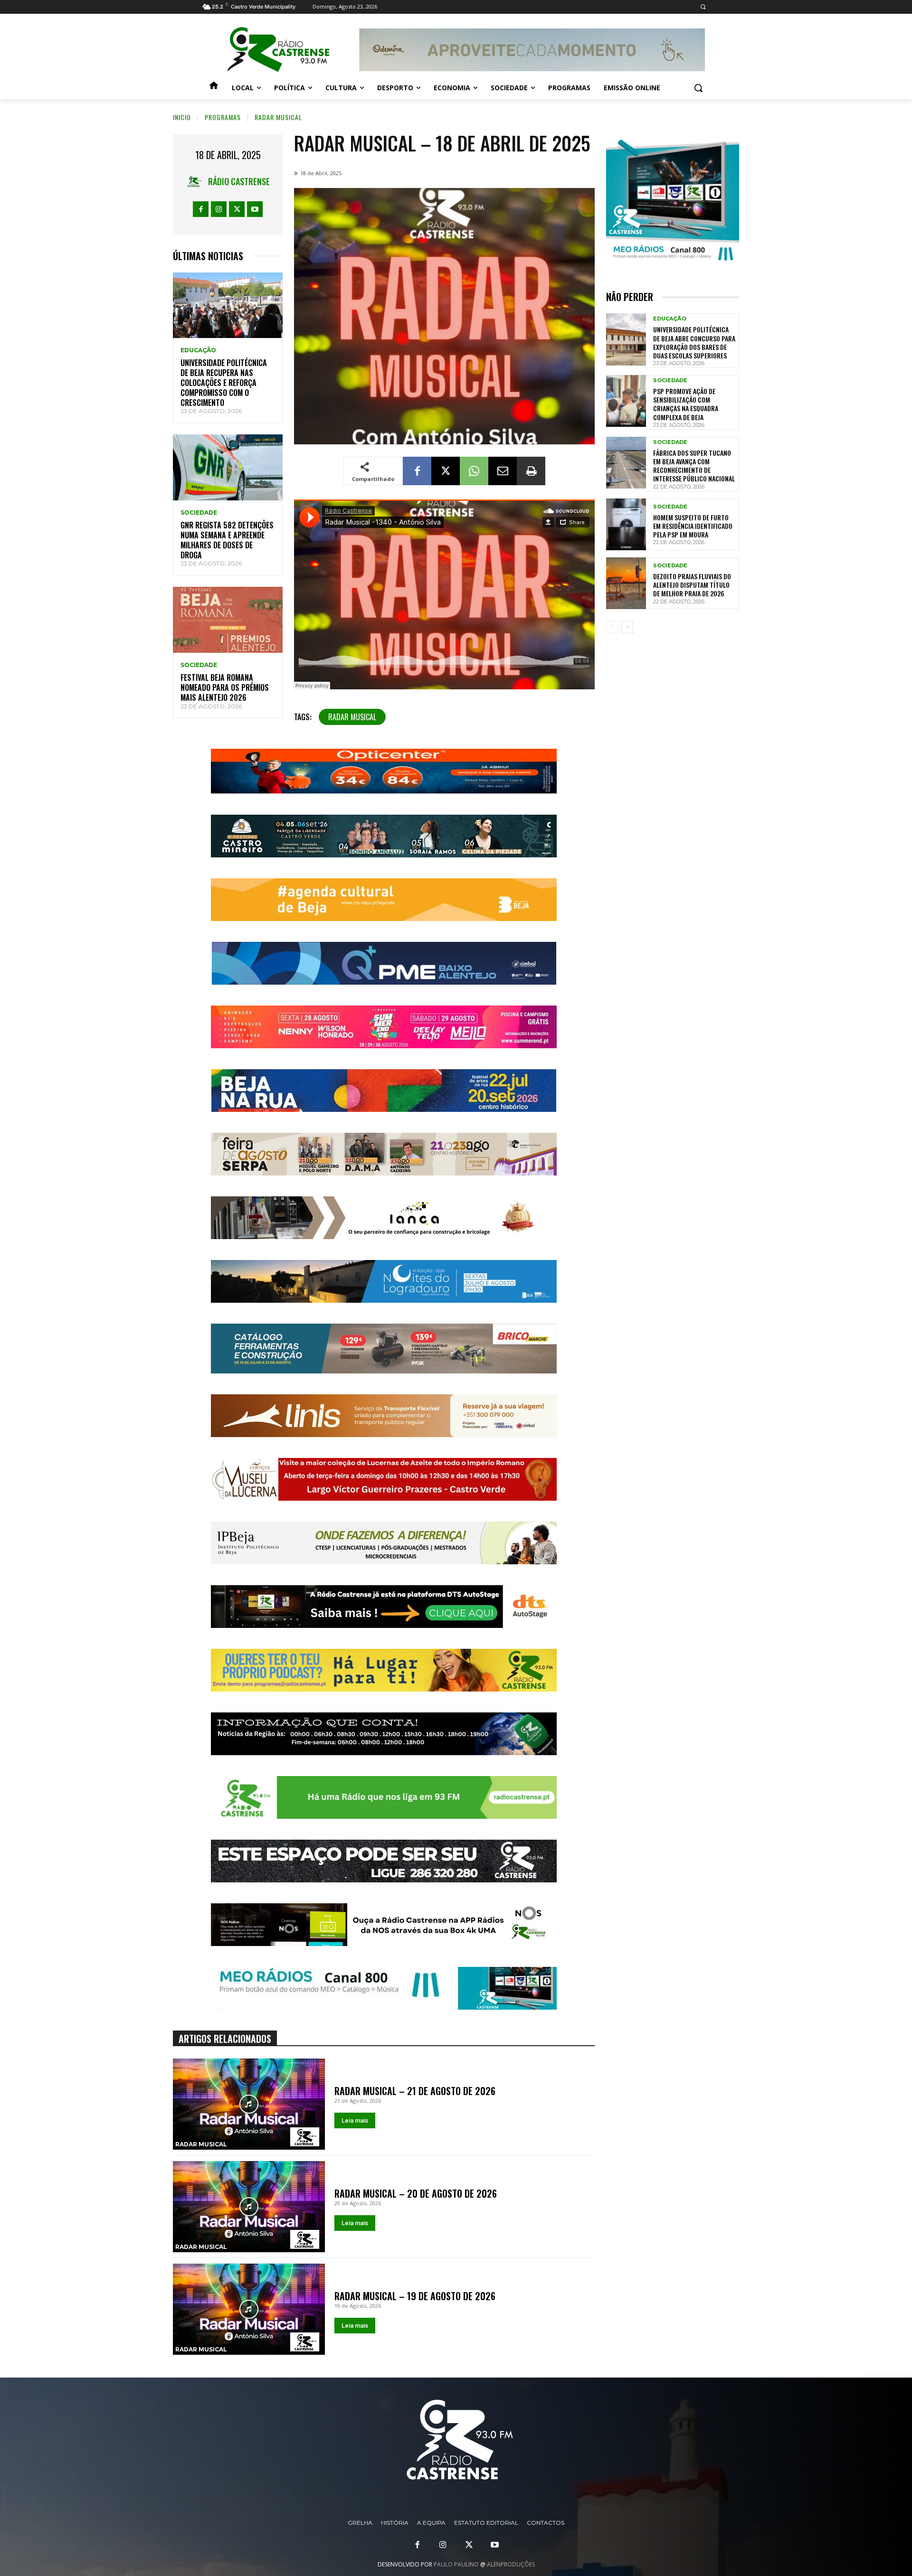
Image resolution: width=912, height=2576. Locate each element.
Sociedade (199, 513)
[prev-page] (612, 627)
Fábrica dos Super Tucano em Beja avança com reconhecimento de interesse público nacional (694, 466)
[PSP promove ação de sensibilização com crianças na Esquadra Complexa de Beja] (626, 401)
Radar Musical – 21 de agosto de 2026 (415, 2091)
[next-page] (627, 627)
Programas (223, 117)
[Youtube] (255, 209)
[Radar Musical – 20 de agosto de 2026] (249, 2207)
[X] (237, 209)
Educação (198, 350)
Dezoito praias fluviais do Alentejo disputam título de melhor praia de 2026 (692, 585)
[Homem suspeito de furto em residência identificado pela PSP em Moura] (626, 524)
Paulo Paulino (456, 2564)
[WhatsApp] (474, 471)
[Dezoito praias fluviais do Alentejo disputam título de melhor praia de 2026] (626, 583)
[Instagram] (219, 209)
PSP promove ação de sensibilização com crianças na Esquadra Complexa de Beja (686, 404)
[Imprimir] (531, 471)
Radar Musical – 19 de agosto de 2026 (415, 2296)
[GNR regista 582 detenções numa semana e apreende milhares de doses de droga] (228, 467)
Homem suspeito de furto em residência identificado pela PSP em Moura (693, 526)
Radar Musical (278, 117)
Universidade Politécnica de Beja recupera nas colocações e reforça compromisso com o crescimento (224, 382)
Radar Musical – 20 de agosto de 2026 (416, 2193)
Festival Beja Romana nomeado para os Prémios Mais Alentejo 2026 (225, 687)
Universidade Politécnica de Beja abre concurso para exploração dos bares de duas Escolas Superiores (694, 342)
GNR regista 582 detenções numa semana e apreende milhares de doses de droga (227, 540)
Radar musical (352, 717)
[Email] (503, 471)
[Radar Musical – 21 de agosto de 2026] (249, 2104)
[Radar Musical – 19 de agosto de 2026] (249, 2309)
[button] (703, 7)
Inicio (182, 117)
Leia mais (355, 2120)
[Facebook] (201, 209)
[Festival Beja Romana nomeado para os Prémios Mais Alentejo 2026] (228, 620)
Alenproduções (511, 2564)
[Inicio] (214, 88)
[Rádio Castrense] (278, 50)
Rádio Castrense (239, 181)
